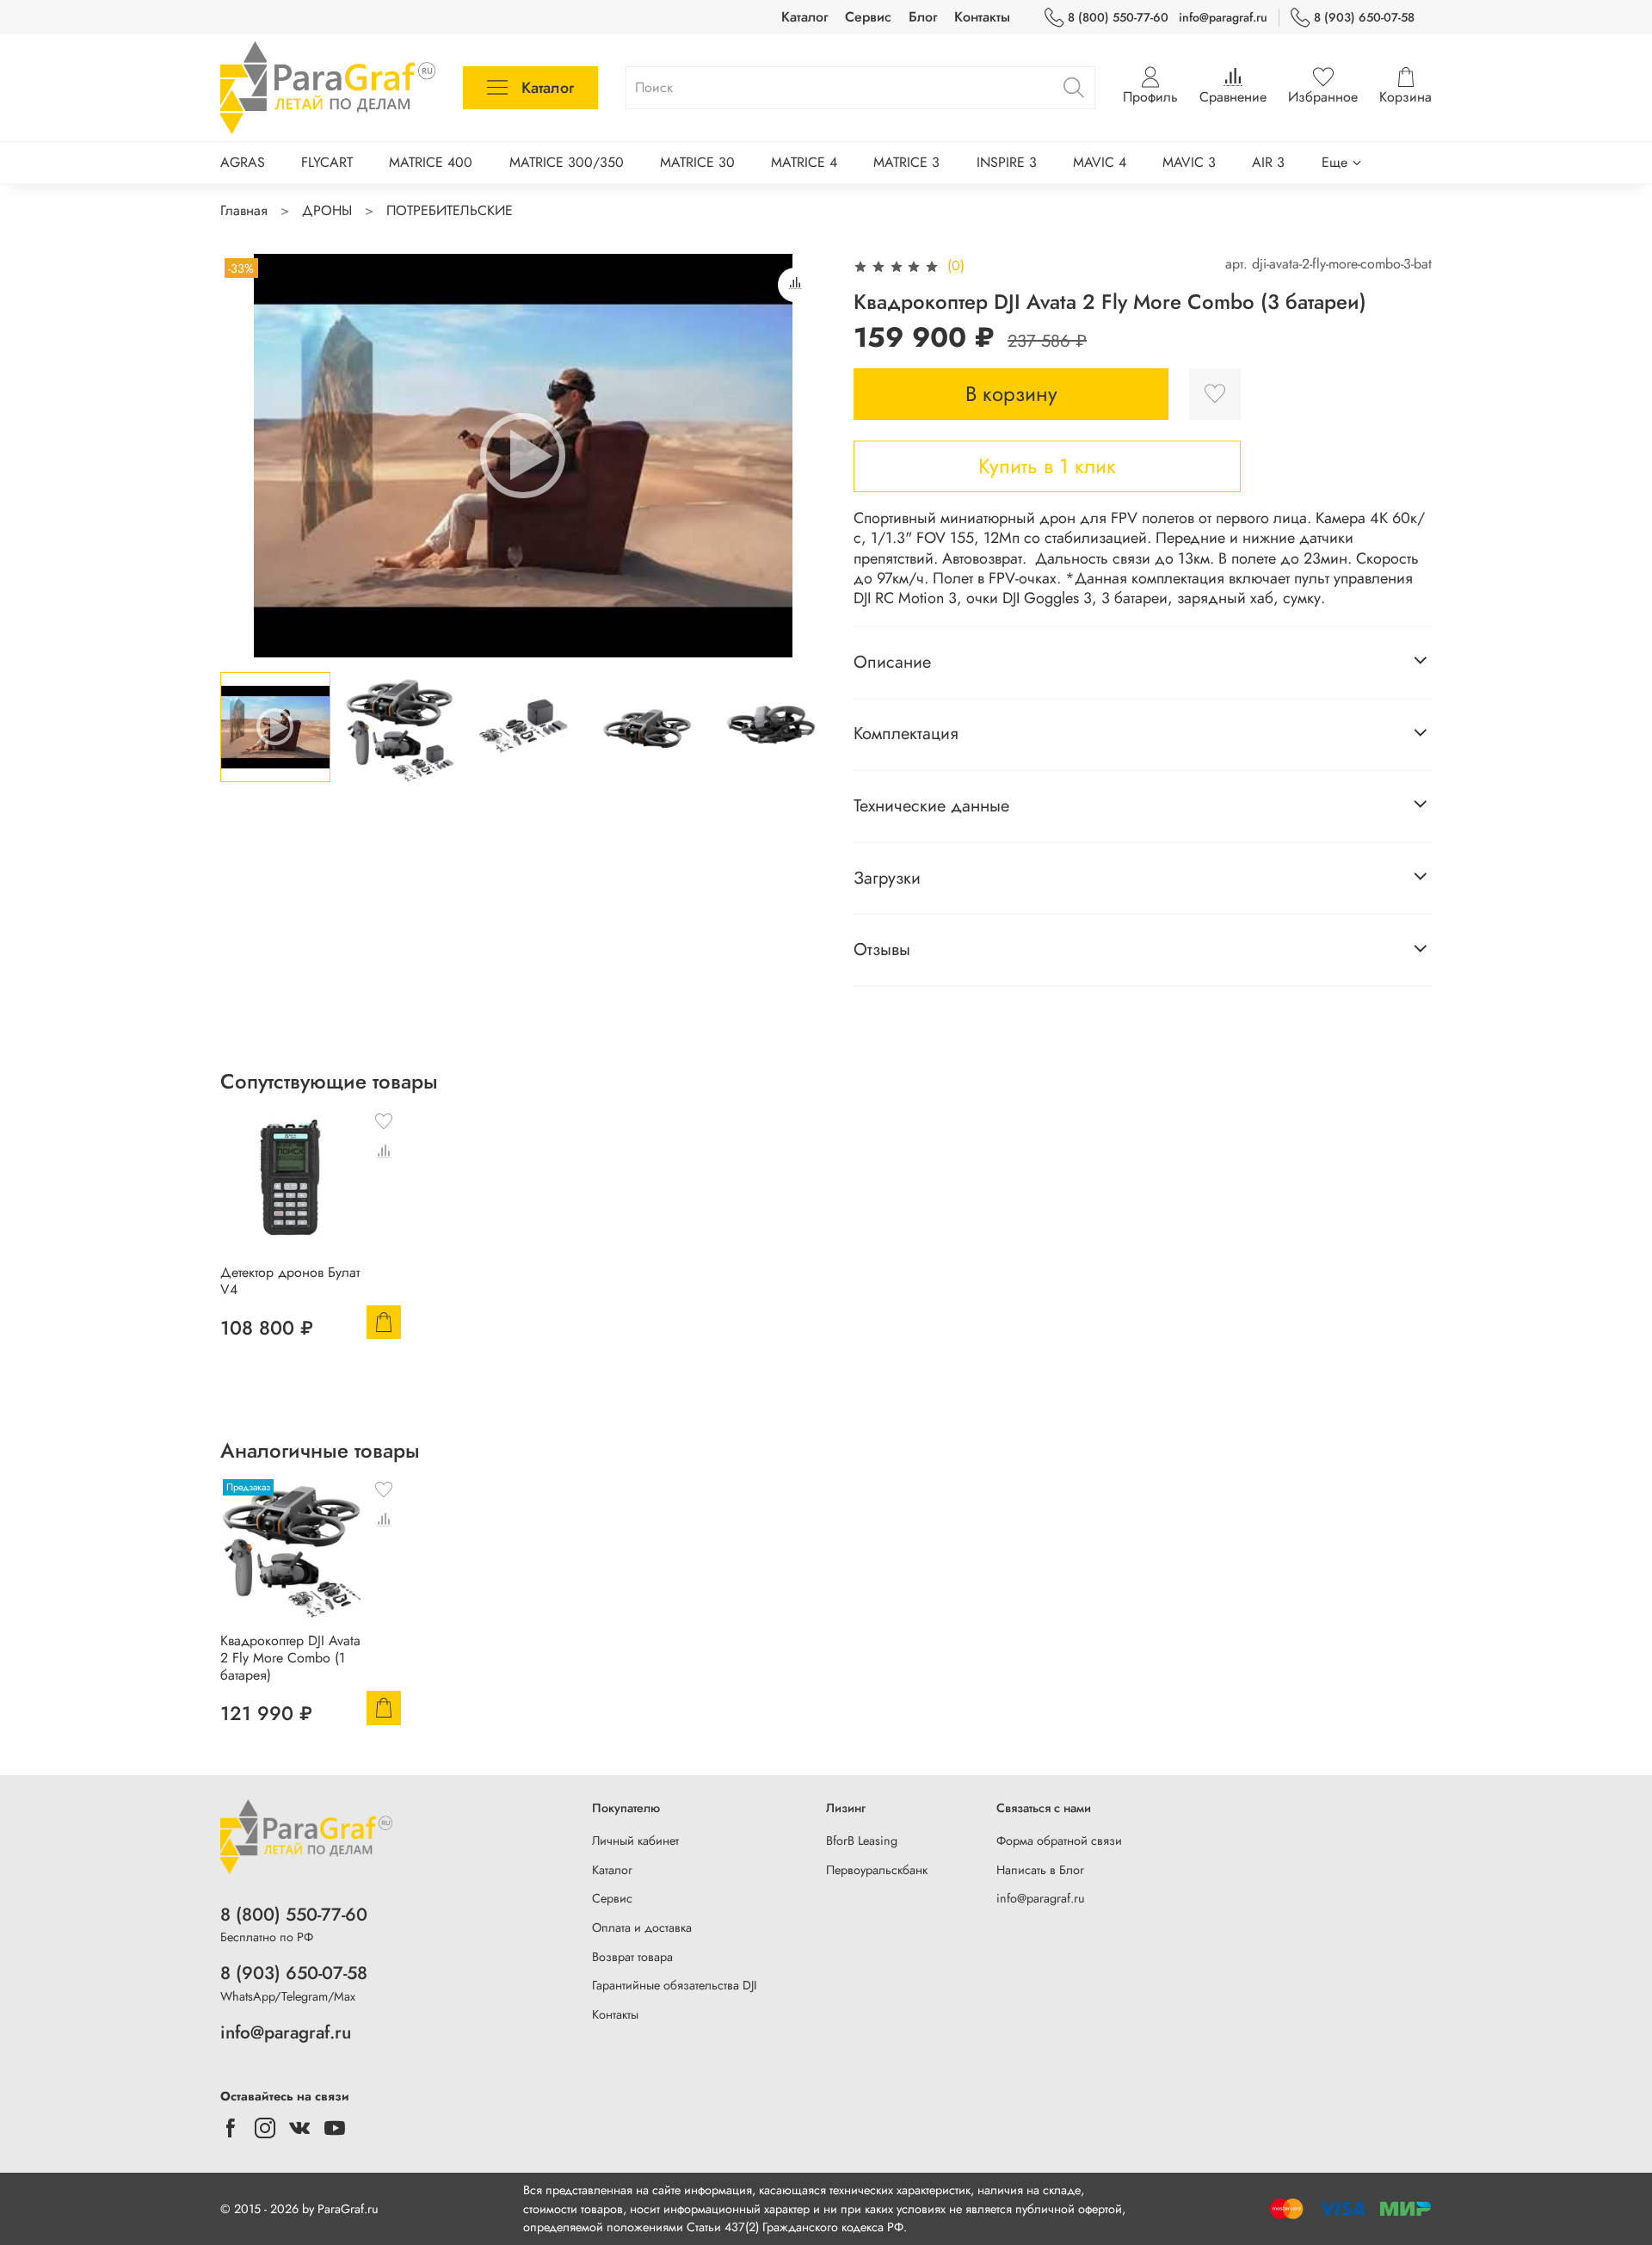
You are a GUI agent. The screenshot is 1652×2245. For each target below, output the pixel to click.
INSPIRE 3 (1007, 162)
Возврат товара (632, 1957)
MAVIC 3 (1189, 162)
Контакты (982, 17)
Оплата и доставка (642, 1927)
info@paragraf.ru (1223, 17)
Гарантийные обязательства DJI (675, 1985)
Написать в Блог (1040, 1870)
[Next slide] (798, 456)
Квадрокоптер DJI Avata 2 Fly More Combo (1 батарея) (290, 1658)
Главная (244, 210)
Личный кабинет (635, 1841)
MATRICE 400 (431, 162)
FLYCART (327, 162)
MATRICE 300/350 (567, 162)
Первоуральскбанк (877, 1870)
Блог (923, 17)
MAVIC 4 (1100, 162)
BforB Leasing (862, 1841)
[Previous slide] (248, 456)
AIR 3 (1268, 162)
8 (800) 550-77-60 (1118, 17)
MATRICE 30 (697, 162)
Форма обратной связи (1059, 1841)
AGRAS (243, 162)
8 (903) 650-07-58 (1364, 17)
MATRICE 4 (804, 162)
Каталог (804, 17)
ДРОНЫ (327, 210)
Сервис (868, 17)
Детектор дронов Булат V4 (290, 1280)
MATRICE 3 (906, 162)
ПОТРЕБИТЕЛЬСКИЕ (450, 210)
